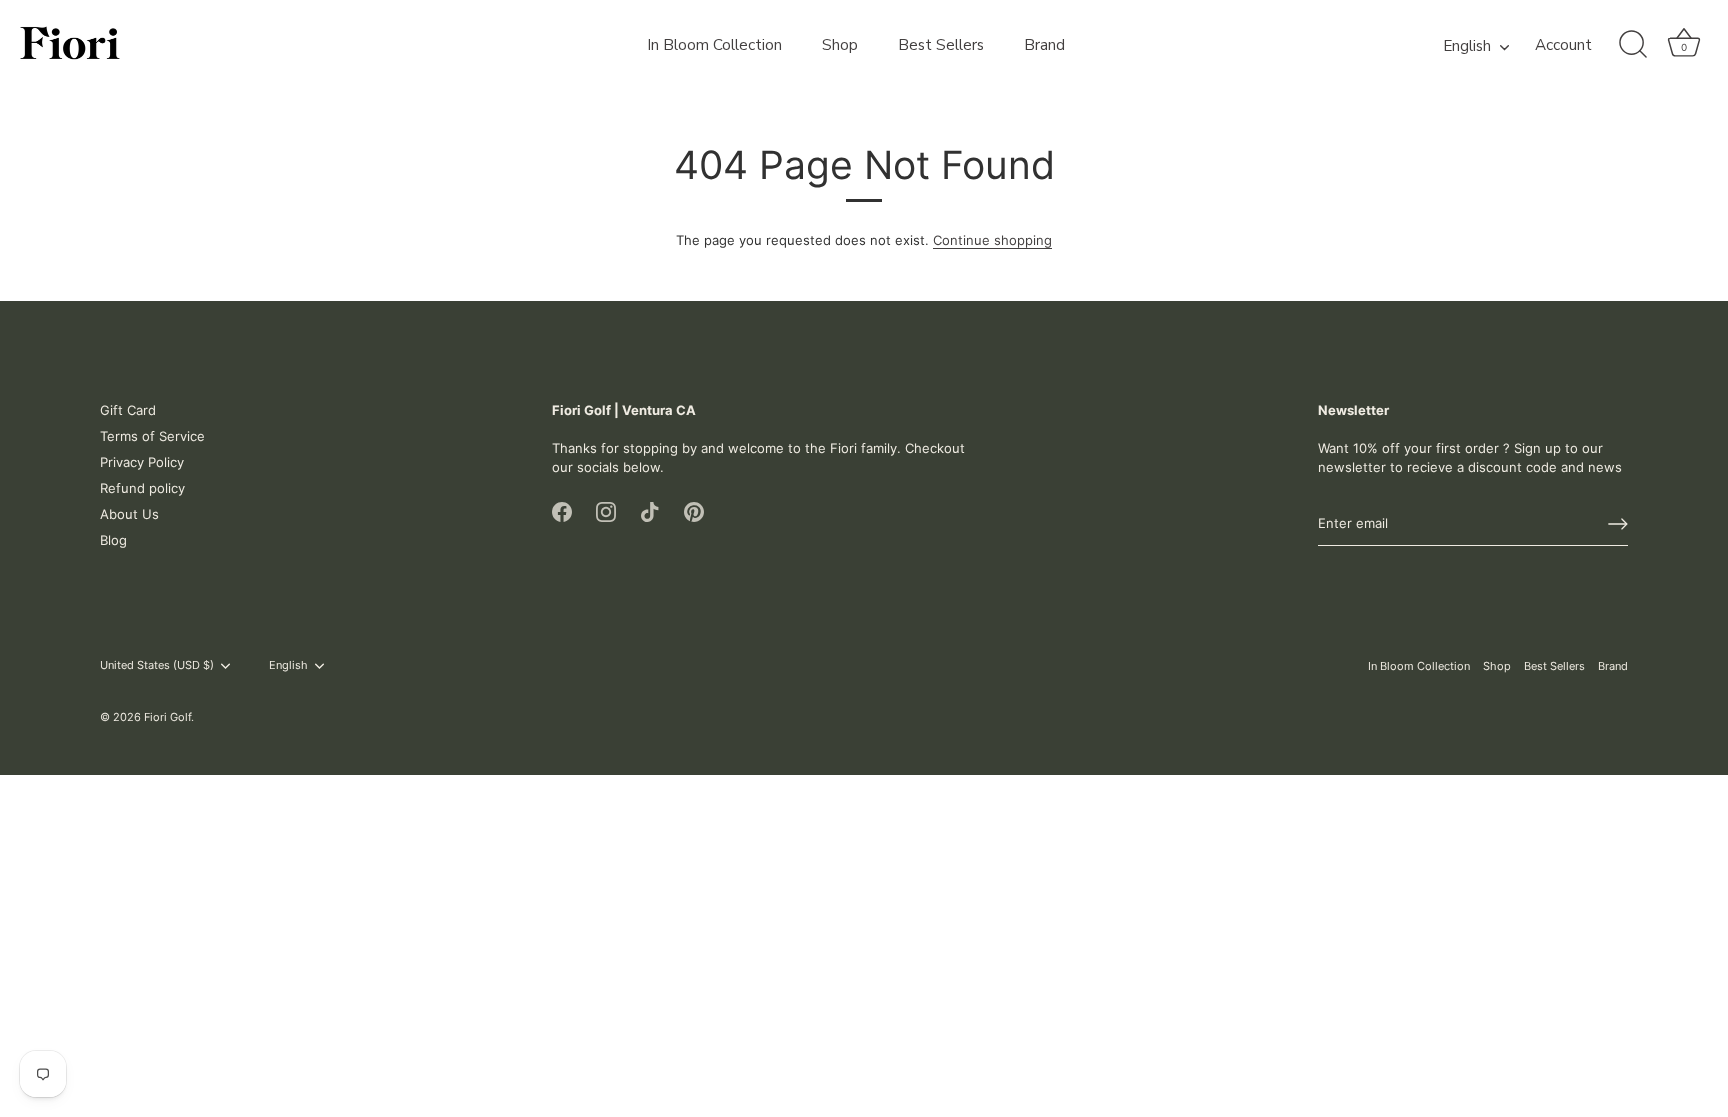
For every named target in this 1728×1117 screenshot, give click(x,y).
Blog (113, 540)
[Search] (1633, 45)
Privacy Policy (142, 462)
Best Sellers (941, 45)
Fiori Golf (167, 717)
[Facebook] (562, 511)
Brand (1044, 45)
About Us (129, 514)
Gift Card (128, 410)
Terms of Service (152, 436)
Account (1563, 45)
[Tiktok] (650, 511)
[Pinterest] (694, 511)
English (1467, 46)
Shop (840, 45)
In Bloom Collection (714, 45)
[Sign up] (1618, 524)
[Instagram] (606, 511)
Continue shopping (992, 240)
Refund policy (142, 488)
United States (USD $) (157, 665)
